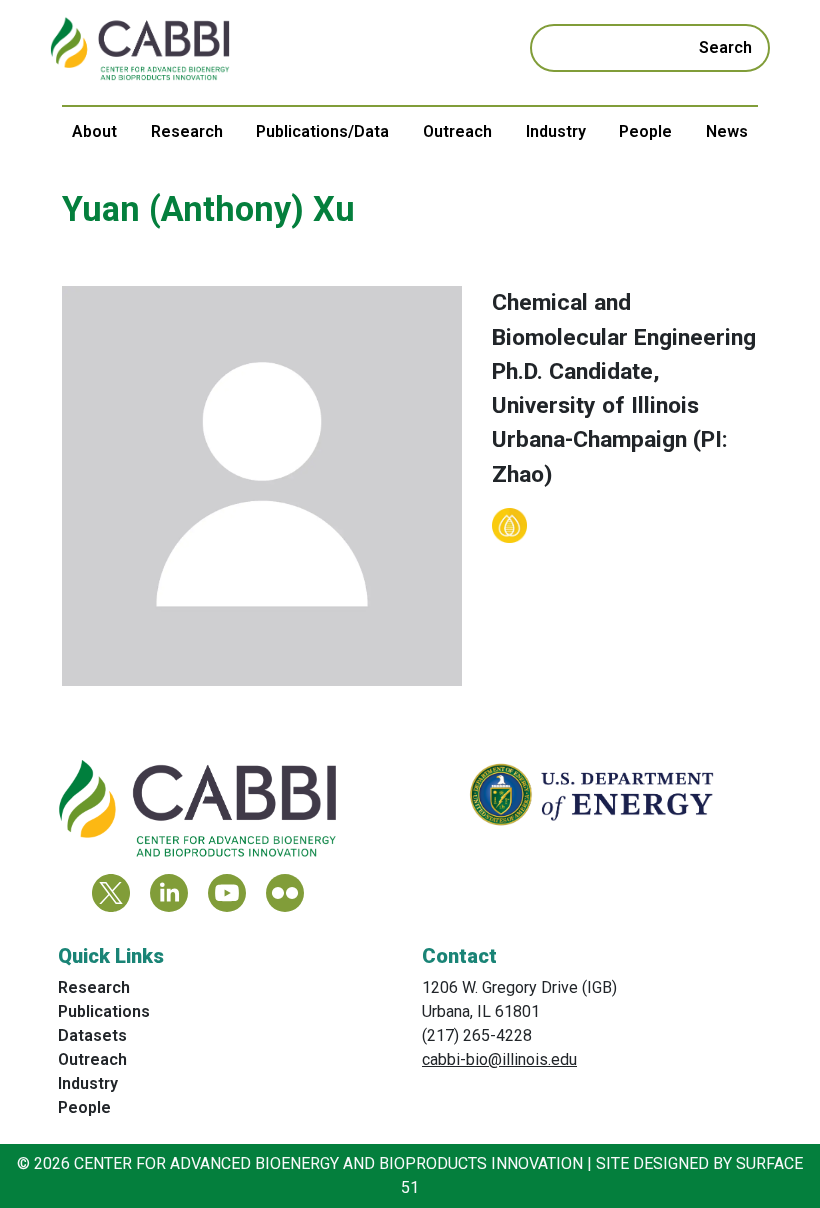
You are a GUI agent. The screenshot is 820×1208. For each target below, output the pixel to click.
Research (187, 131)
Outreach (457, 131)
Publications (104, 1011)
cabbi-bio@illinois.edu (499, 1059)
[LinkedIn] (169, 893)
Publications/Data (322, 131)
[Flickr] (285, 893)
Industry (556, 131)
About (94, 131)
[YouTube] (227, 893)
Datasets (92, 1035)
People (645, 131)
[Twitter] (111, 893)
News (727, 131)
